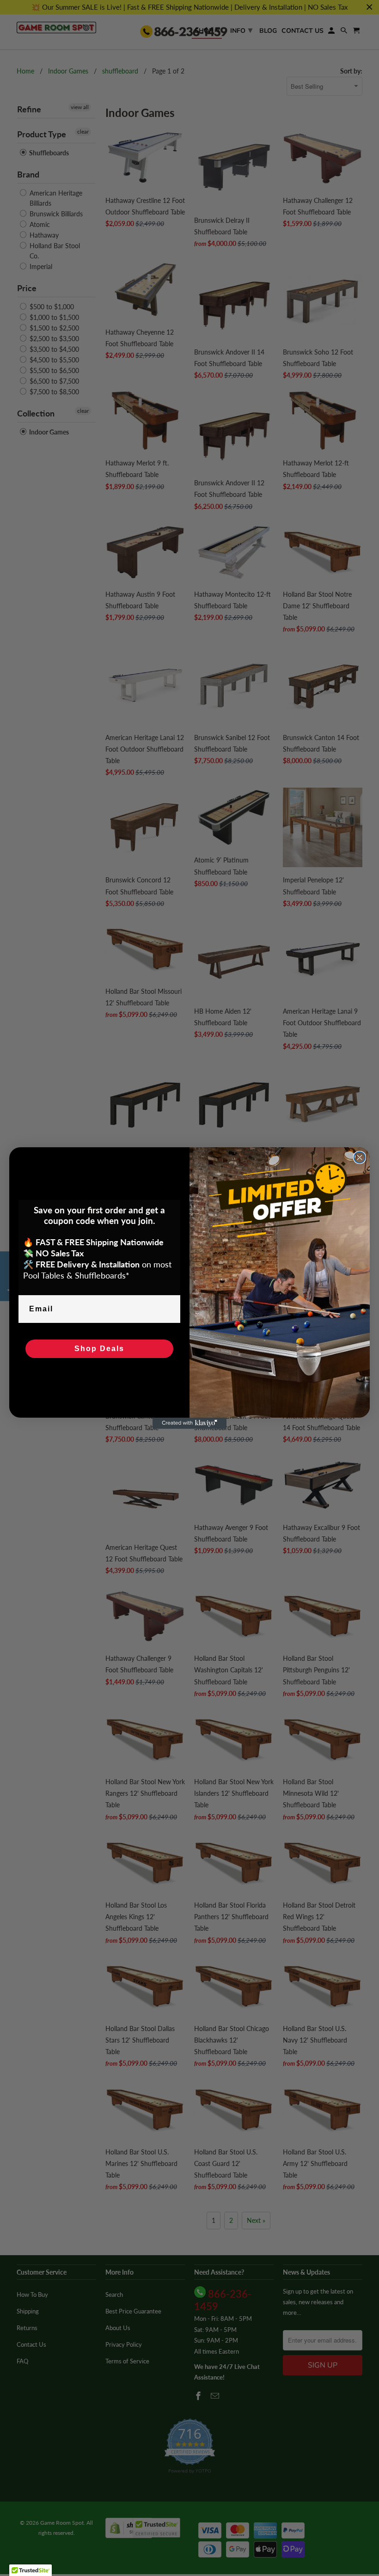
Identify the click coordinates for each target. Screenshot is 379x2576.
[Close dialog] (360, 1157)
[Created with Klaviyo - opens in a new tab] (189, 1423)
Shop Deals (99, 1349)
